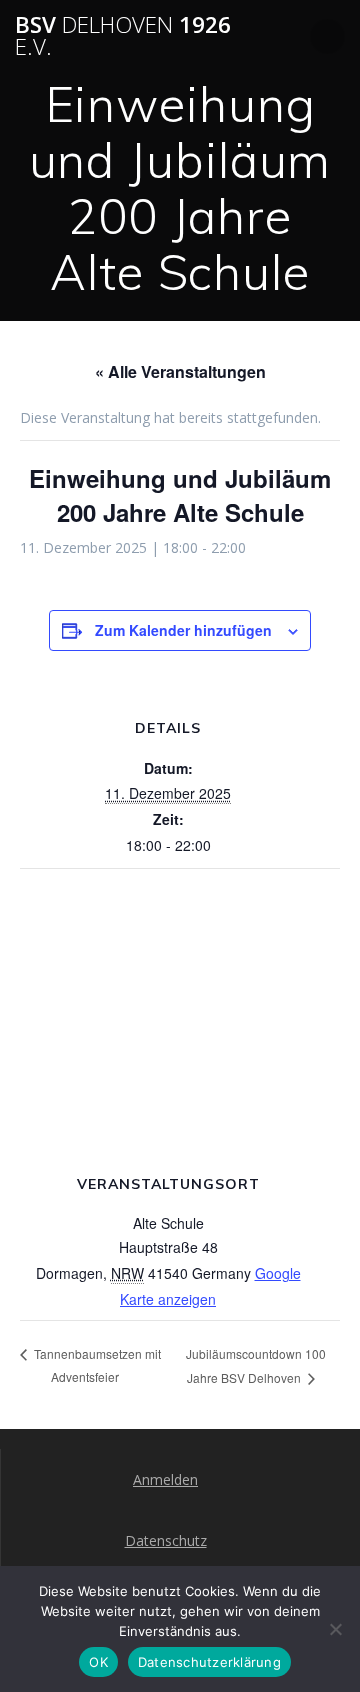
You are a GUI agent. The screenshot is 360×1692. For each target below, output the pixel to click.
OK (98, 1662)
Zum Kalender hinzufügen (183, 630)
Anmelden (165, 1479)
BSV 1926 (123, 36)
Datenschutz (166, 1540)
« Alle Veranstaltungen (180, 371)
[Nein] (335, 1629)
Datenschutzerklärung (209, 1662)
